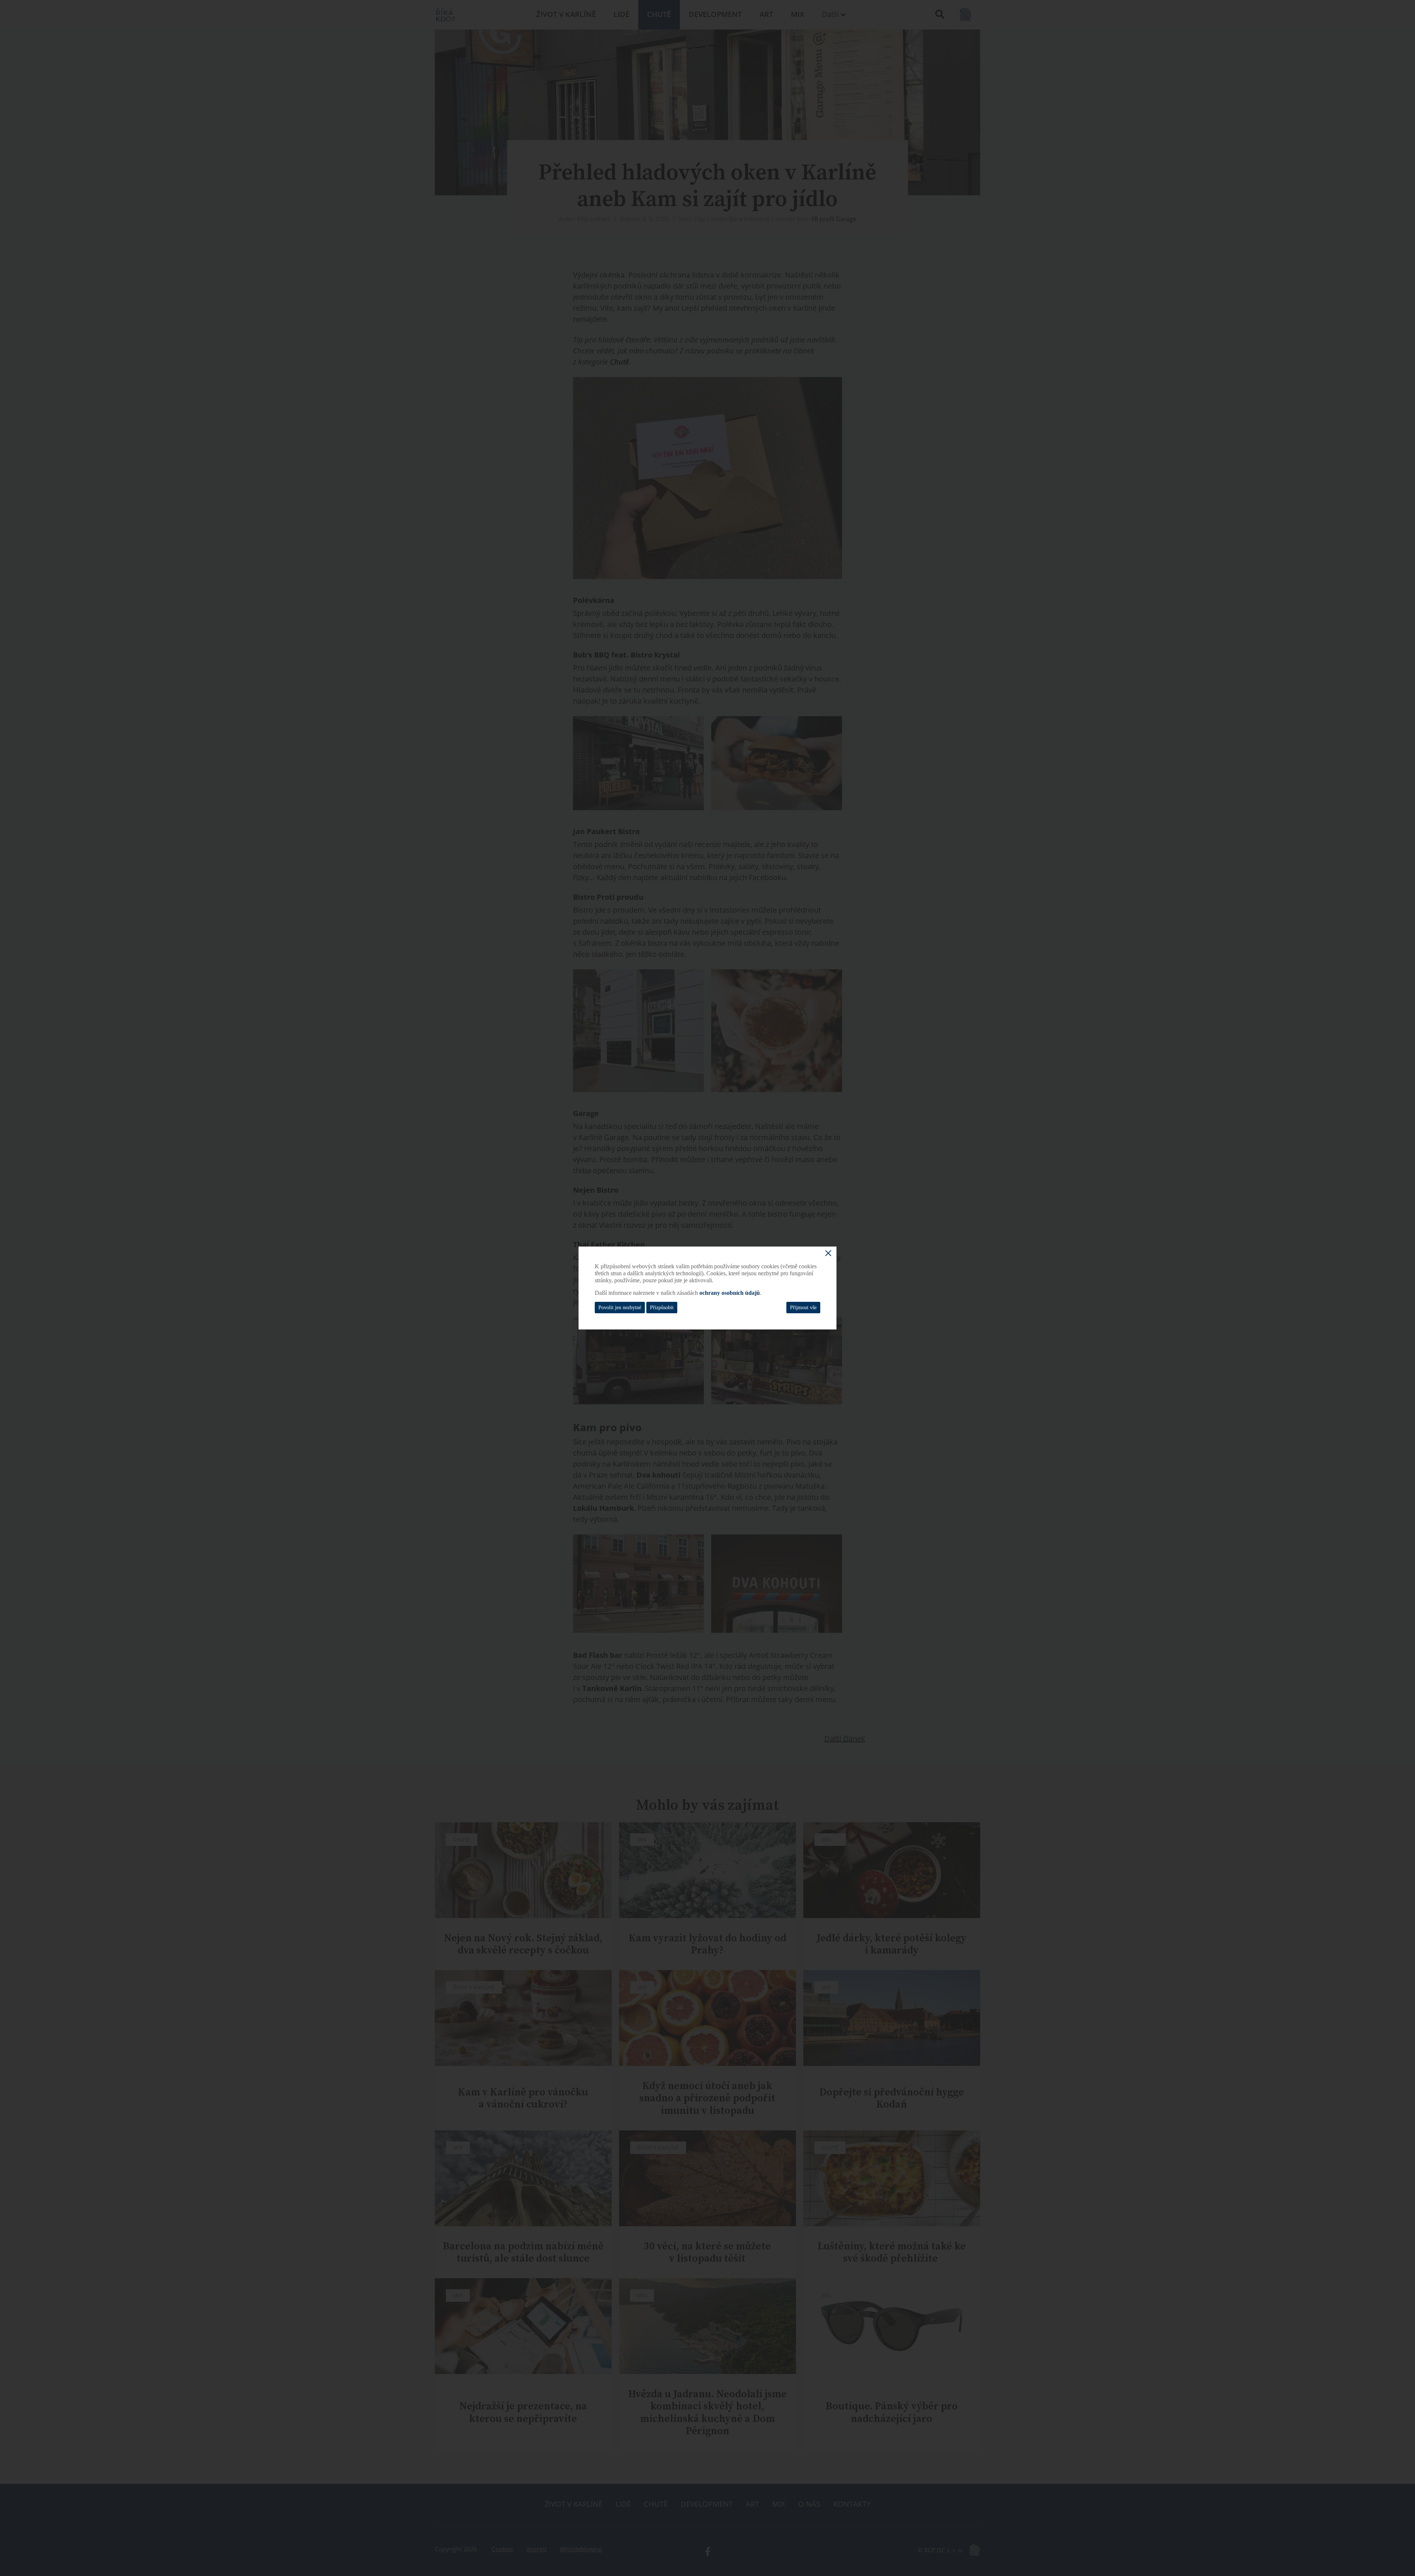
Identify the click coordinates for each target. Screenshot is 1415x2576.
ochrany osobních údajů (730, 1293)
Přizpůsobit (662, 1308)
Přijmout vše (803, 1308)
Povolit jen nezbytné (620, 1308)
